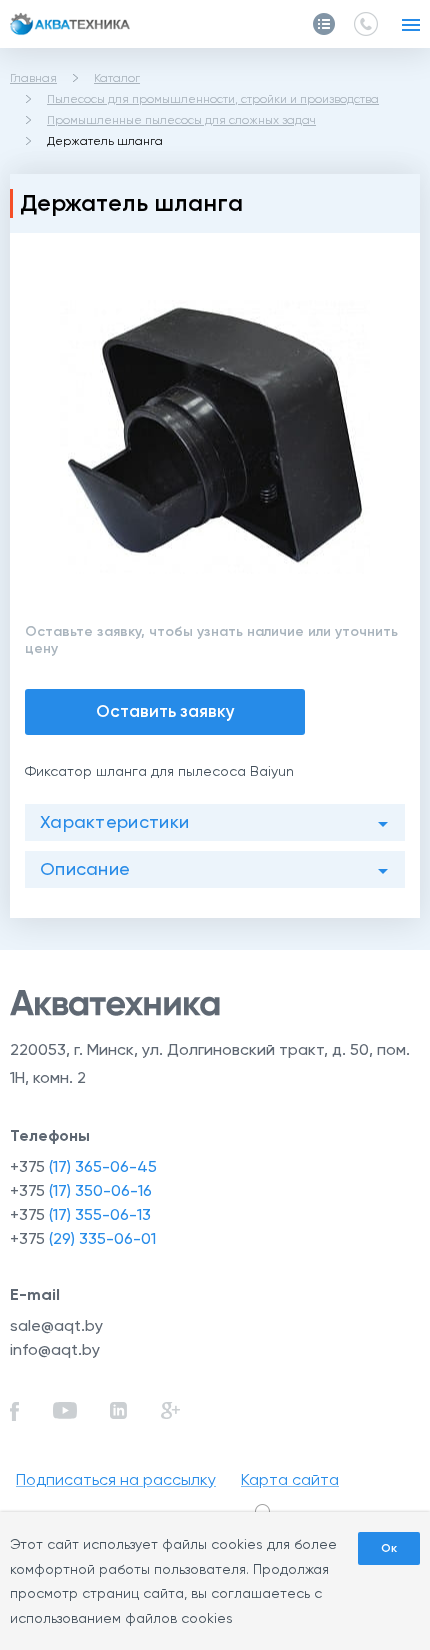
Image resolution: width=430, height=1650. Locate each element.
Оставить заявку (165, 711)
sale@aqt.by (56, 1325)
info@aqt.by (55, 1349)
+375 (83, 1166)
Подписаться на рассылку (116, 1479)
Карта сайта (290, 1479)
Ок (389, 1548)
